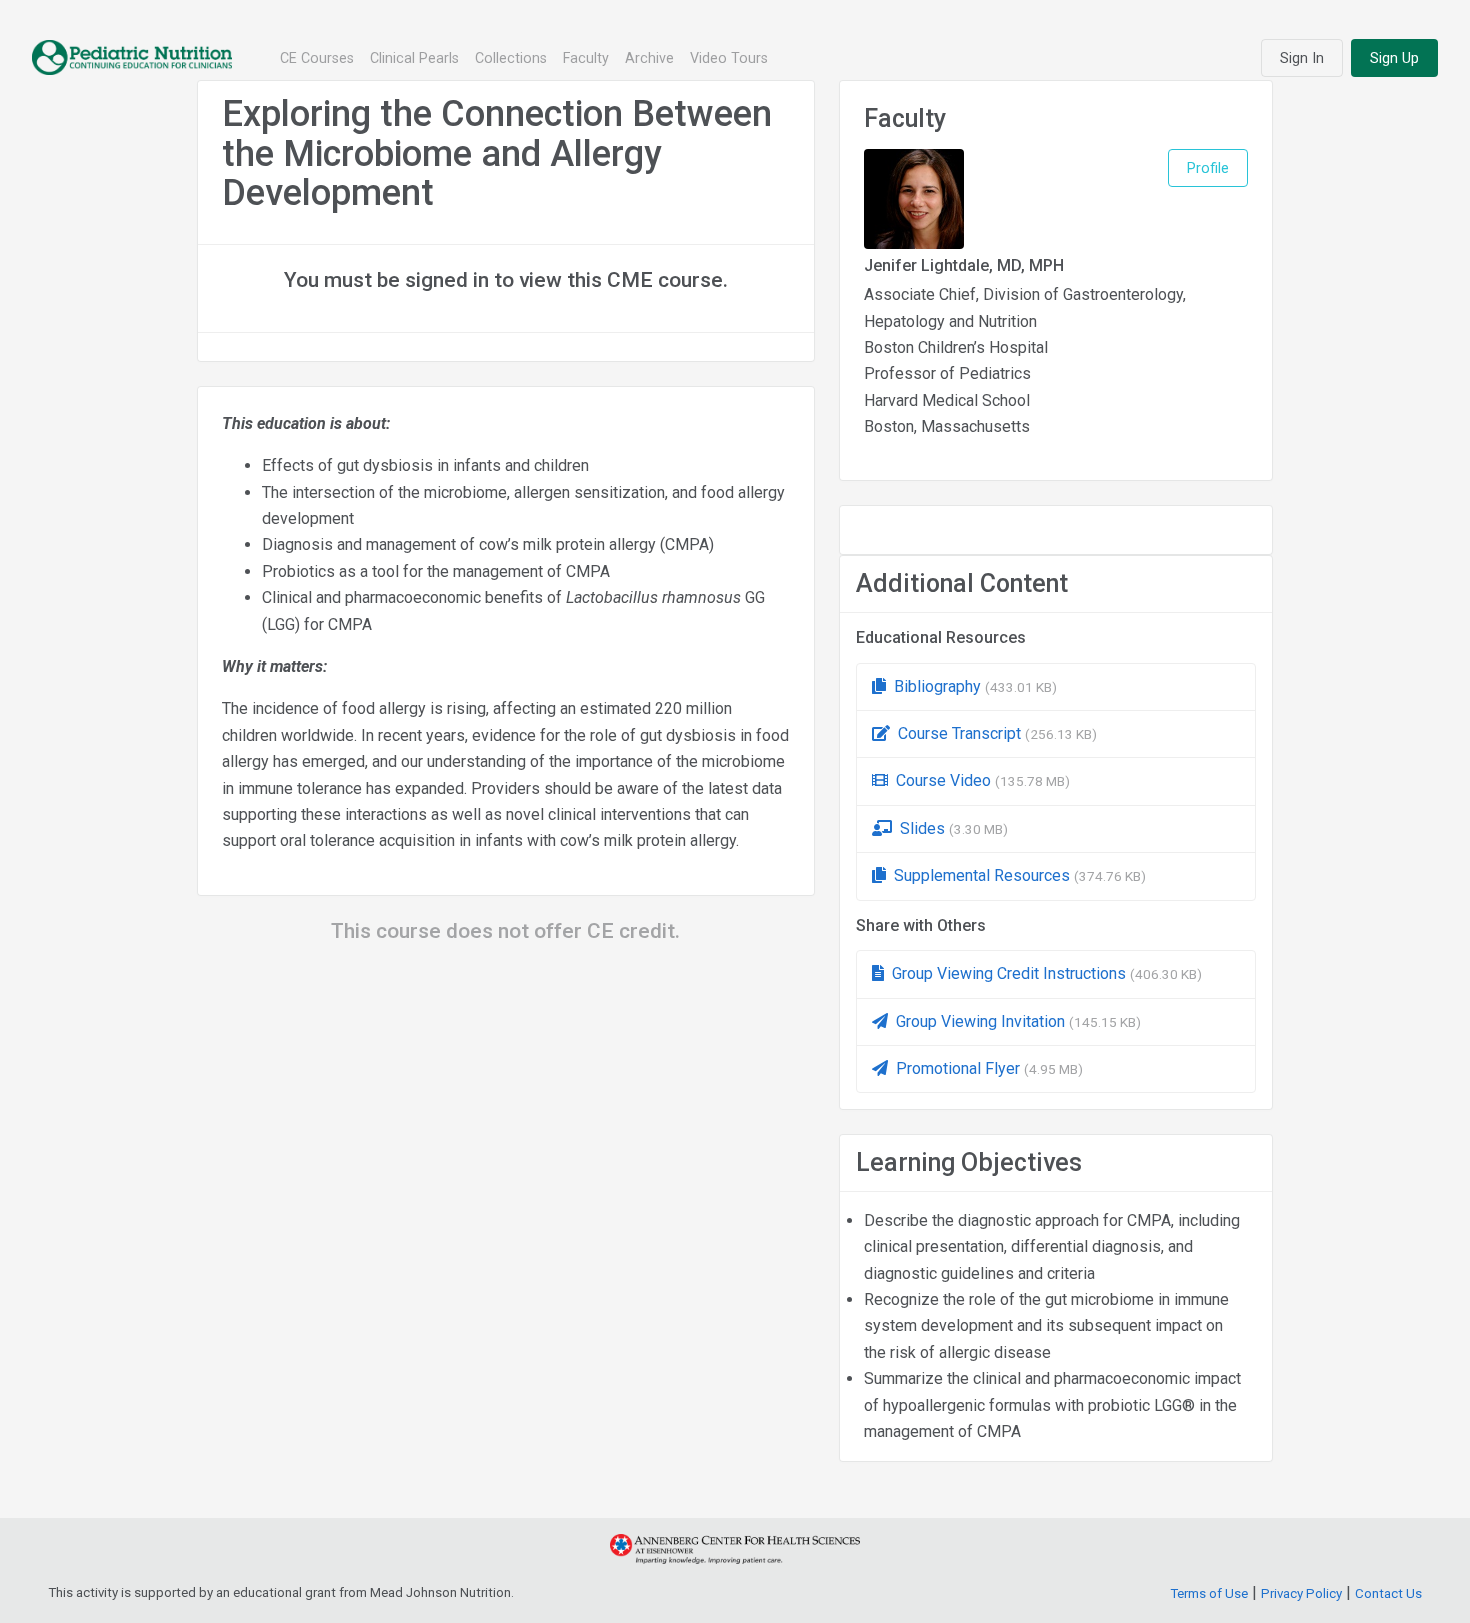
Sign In (1302, 58)
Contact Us (1388, 1593)
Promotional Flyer (989, 1068)
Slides (954, 828)
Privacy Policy (1301, 1593)
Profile (1208, 168)
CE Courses (317, 58)
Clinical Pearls (414, 58)
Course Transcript (997, 733)
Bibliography (975, 686)
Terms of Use (1209, 1593)
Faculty (586, 58)
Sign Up (1394, 58)
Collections (511, 58)
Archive (649, 58)
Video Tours (729, 58)
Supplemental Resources (1020, 875)
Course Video (983, 780)
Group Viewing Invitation (1018, 1021)
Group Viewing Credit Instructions (1047, 973)
